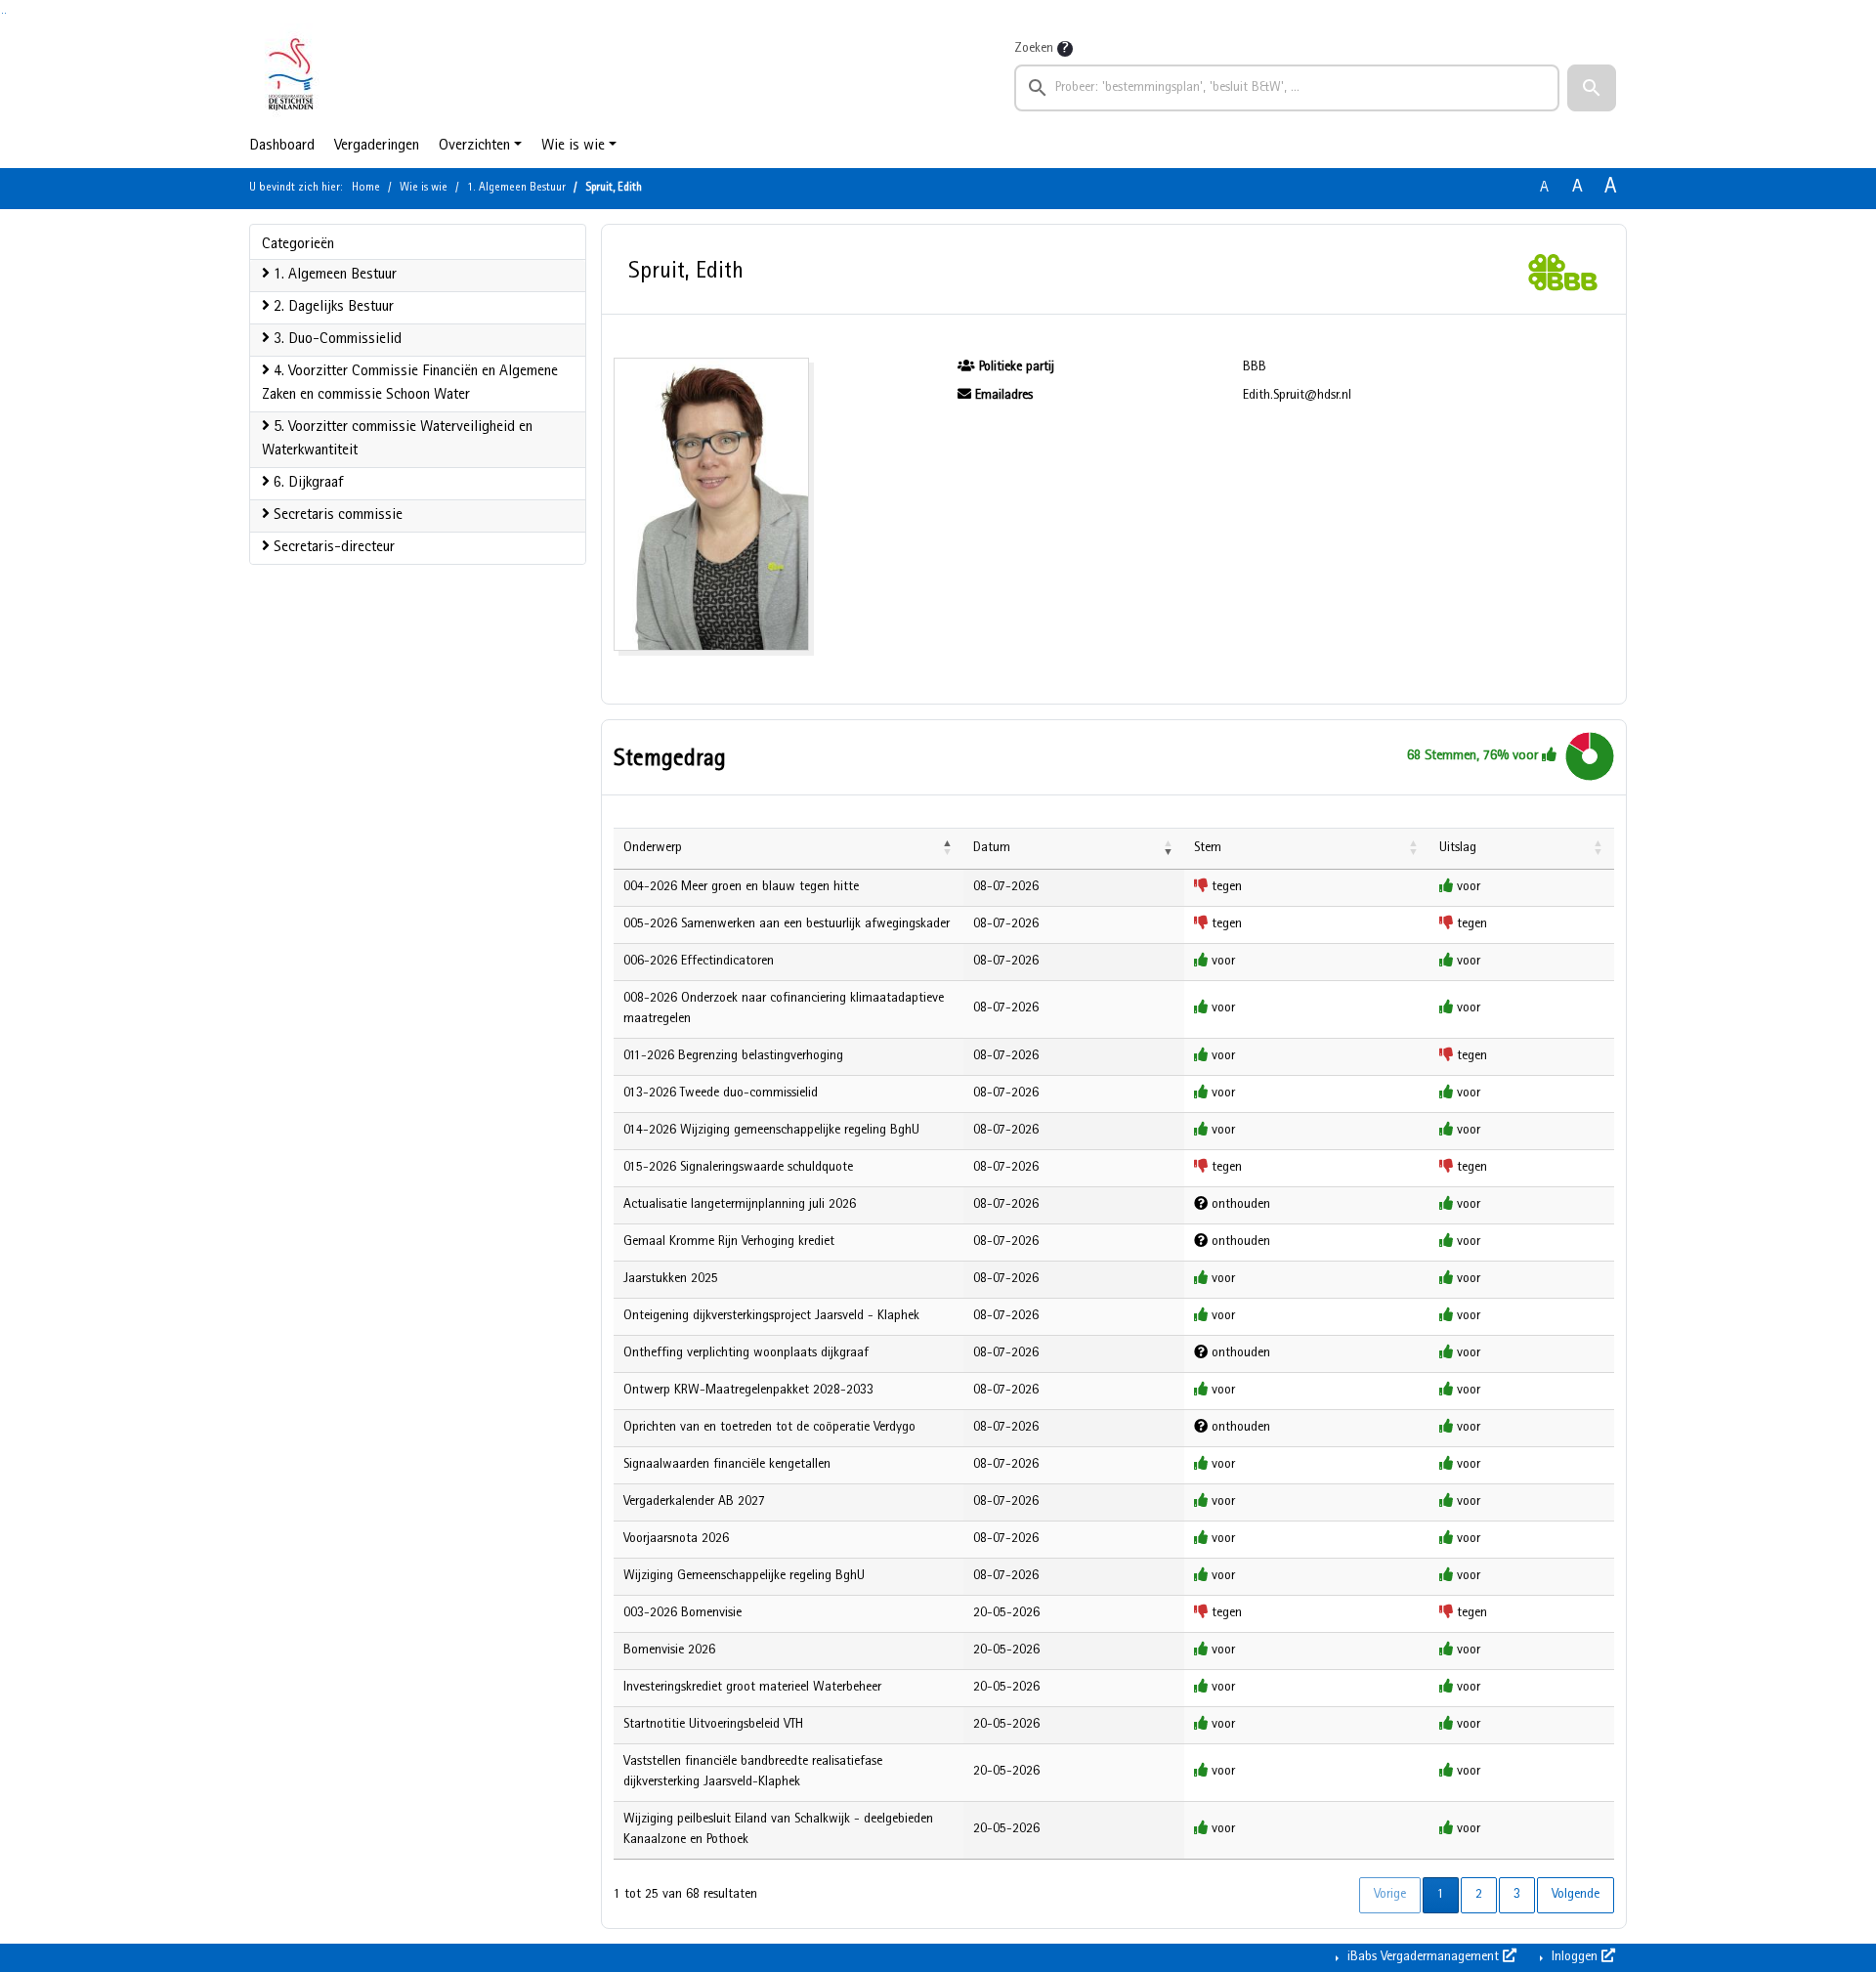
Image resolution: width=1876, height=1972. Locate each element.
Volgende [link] (1576, 1895)
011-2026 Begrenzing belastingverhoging (733, 1056)
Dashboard (282, 147)
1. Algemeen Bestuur (516, 189)
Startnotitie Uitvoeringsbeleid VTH (713, 1725)
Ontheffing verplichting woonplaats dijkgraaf (746, 1353)
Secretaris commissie (336, 516)
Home (366, 189)
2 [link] (1479, 1895)
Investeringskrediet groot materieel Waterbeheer (752, 1688)
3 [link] (1517, 1895)
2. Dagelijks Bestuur (332, 308)
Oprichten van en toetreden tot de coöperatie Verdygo (769, 1428)
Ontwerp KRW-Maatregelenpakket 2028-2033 (748, 1391)
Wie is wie (573, 147)
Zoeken (1034, 49)
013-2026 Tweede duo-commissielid (721, 1093)
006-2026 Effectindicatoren (699, 962)
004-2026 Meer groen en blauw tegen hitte (741, 887)
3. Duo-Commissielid (336, 340)
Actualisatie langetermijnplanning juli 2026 (740, 1205)
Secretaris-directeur (332, 548)
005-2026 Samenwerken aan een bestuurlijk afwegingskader (787, 924)
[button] (1592, 88)
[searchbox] (1287, 88)
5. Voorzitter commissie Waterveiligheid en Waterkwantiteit (397, 440)
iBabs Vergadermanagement (1423, 1957)
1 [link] (1441, 1895)
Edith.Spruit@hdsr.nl (1297, 396)
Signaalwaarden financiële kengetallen (727, 1465)
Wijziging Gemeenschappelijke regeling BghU (744, 1576)
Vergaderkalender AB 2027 (694, 1502)
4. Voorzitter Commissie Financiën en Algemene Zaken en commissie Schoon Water (410, 384)
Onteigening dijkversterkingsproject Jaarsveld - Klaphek (771, 1316)
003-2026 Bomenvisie (682, 1613)
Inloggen (1575, 1957)
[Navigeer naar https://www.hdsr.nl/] (291, 74)
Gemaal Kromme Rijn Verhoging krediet (729, 1242)
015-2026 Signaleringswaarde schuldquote (738, 1168)
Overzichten (474, 147)
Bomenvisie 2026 (669, 1650)
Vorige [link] (1390, 1895)
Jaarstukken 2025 (671, 1279)
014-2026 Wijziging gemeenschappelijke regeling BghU (771, 1131)
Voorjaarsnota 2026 (676, 1539)
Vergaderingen (377, 147)
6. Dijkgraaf (306, 484)
